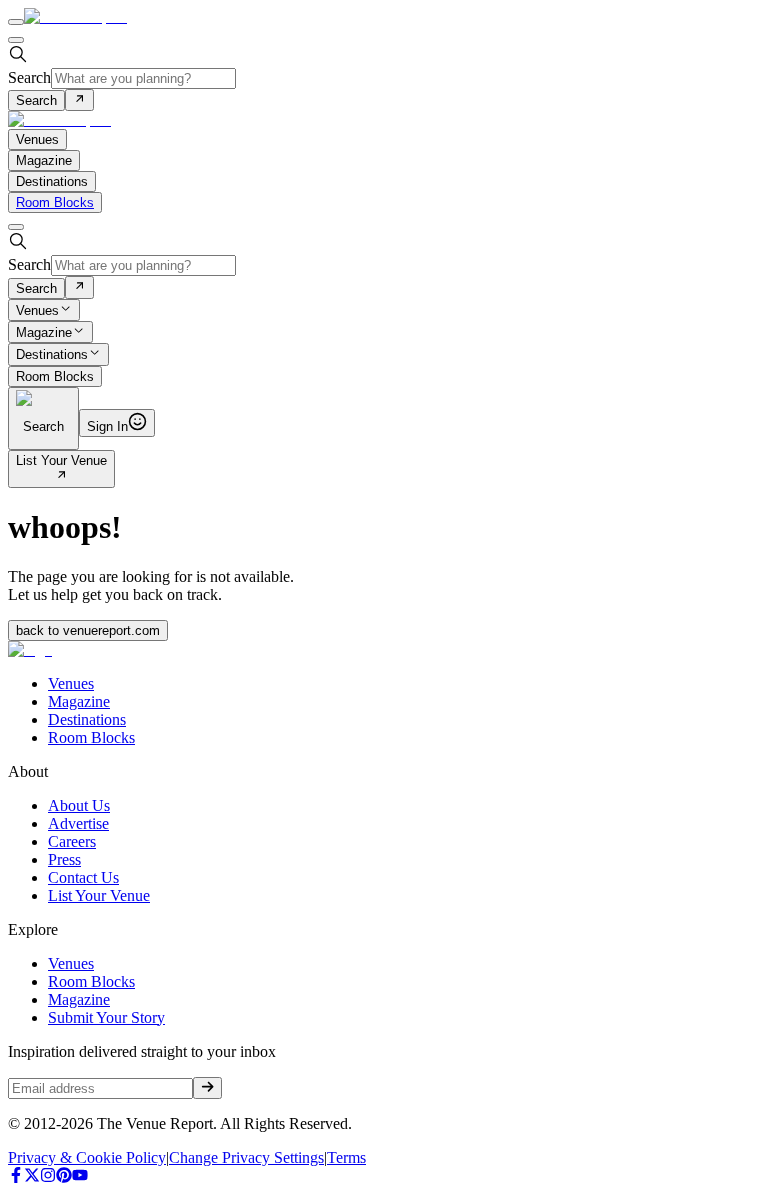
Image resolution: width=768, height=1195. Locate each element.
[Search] (79, 100)
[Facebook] (16, 1177)
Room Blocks (55, 202)
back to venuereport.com (88, 630)
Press (64, 859)
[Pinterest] (64, 1177)
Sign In (107, 426)
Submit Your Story (106, 1017)
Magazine (44, 332)
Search (29, 77)
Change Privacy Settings (246, 1157)
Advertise (78, 823)
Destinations (52, 355)
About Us (79, 805)
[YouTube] (80, 1177)
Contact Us (83, 877)
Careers (72, 841)
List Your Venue (61, 460)
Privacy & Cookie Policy (87, 1157)
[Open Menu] (16, 22)
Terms (346, 1157)
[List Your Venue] (61, 476)
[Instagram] (48, 1177)
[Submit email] (207, 1088)
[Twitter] (32, 1177)
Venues (37, 310)
